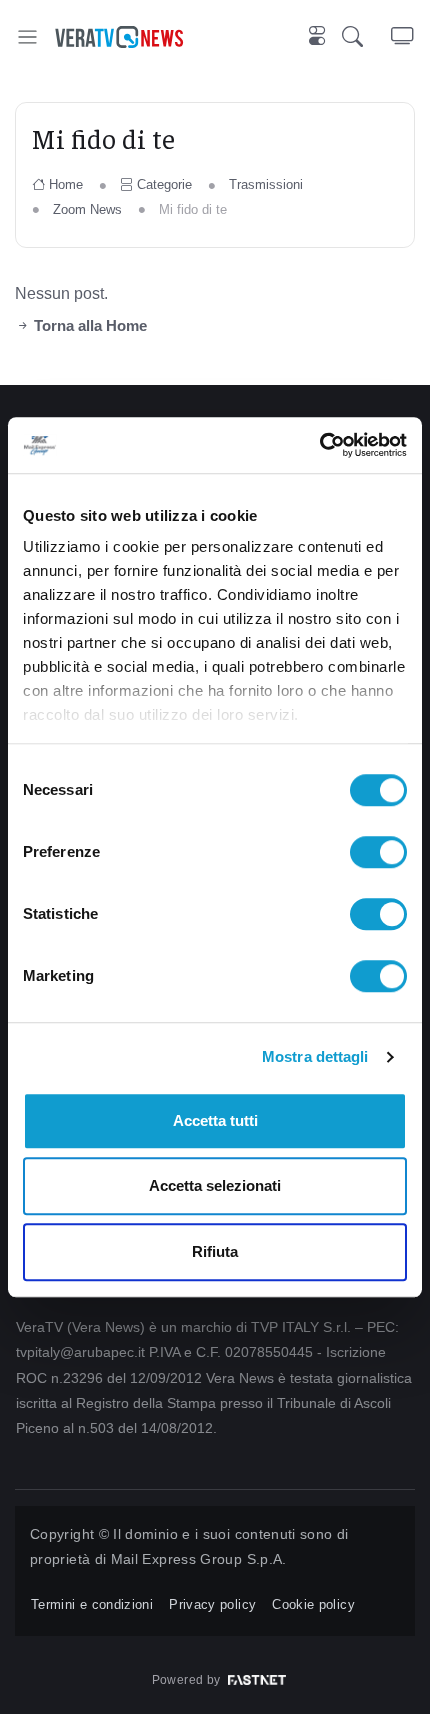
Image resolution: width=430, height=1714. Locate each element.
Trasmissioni (266, 184)
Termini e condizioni (92, 1604)
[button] (366, 37)
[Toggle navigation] (27, 36)
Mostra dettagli (315, 1056)
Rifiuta (215, 1251)
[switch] (378, 852)
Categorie (164, 184)
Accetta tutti (215, 1120)
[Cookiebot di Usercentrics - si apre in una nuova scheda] (319, 445)
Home (66, 184)
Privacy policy (212, 1604)
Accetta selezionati (215, 1185)
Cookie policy (313, 1604)
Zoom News (87, 209)
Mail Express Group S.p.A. (199, 1559)
